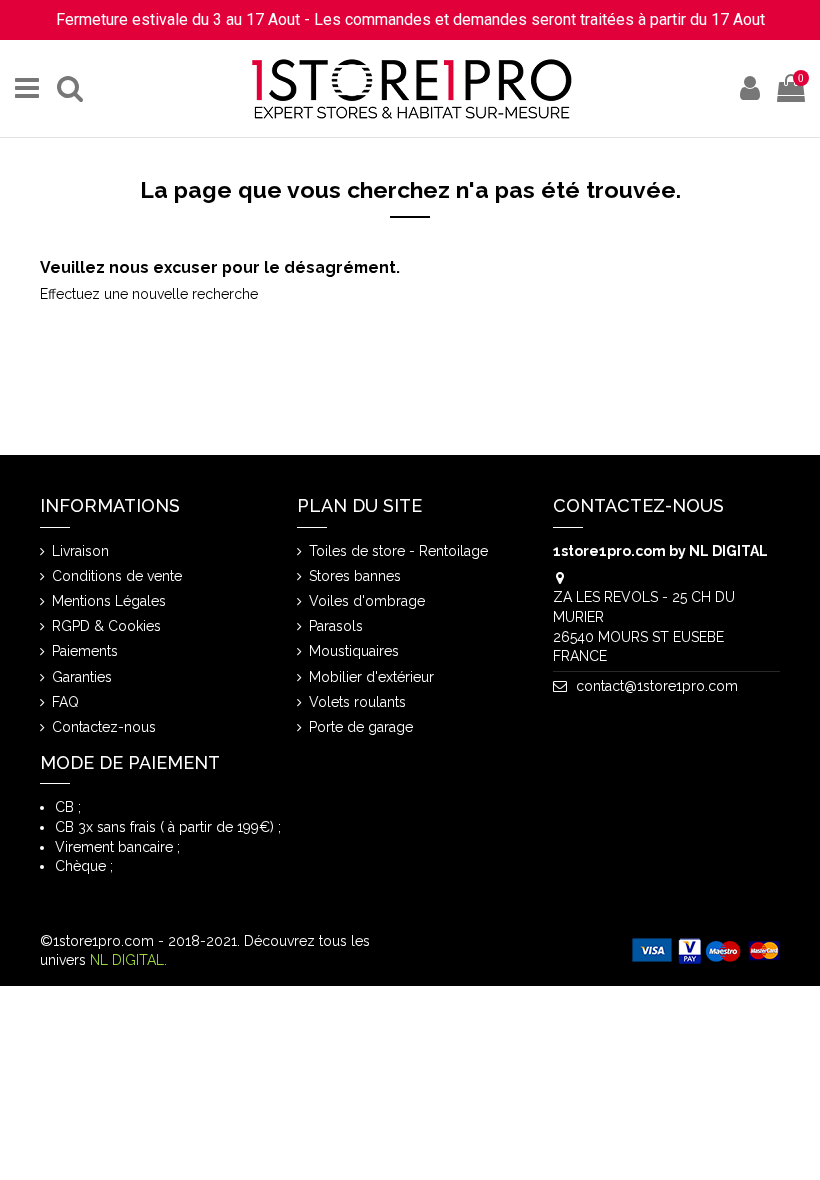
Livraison (80, 551)
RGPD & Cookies (106, 626)
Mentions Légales (109, 601)
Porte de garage (361, 727)
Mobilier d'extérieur (371, 677)
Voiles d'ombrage (367, 601)
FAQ (65, 702)
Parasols (336, 626)
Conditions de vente (117, 576)
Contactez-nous (104, 727)
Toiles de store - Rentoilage (398, 551)
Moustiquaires (354, 651)
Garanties (82, 677)
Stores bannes (355, 576)
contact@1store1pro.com (657, 686)
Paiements (85, 651)
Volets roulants (357, 702)
